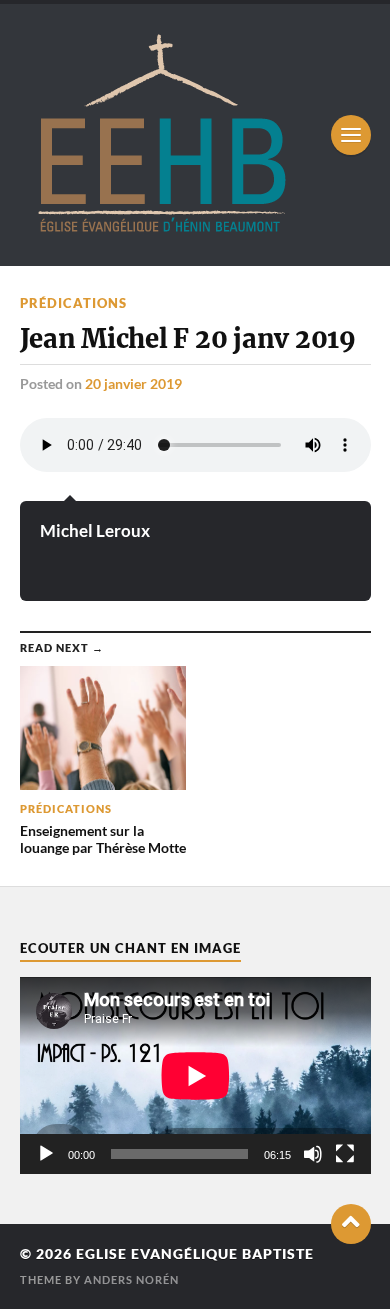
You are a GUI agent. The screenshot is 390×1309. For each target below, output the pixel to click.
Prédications (73, 303)
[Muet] (313, 1154)
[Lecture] (46, 1154)
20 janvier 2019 (133, 383)
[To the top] (351, 1224)
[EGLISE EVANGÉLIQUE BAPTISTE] (161, 230)
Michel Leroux (95, 530)
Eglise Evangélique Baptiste (195, 1254)
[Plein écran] (345, 1154)
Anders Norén (131, 1279)
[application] (195, 1075)
